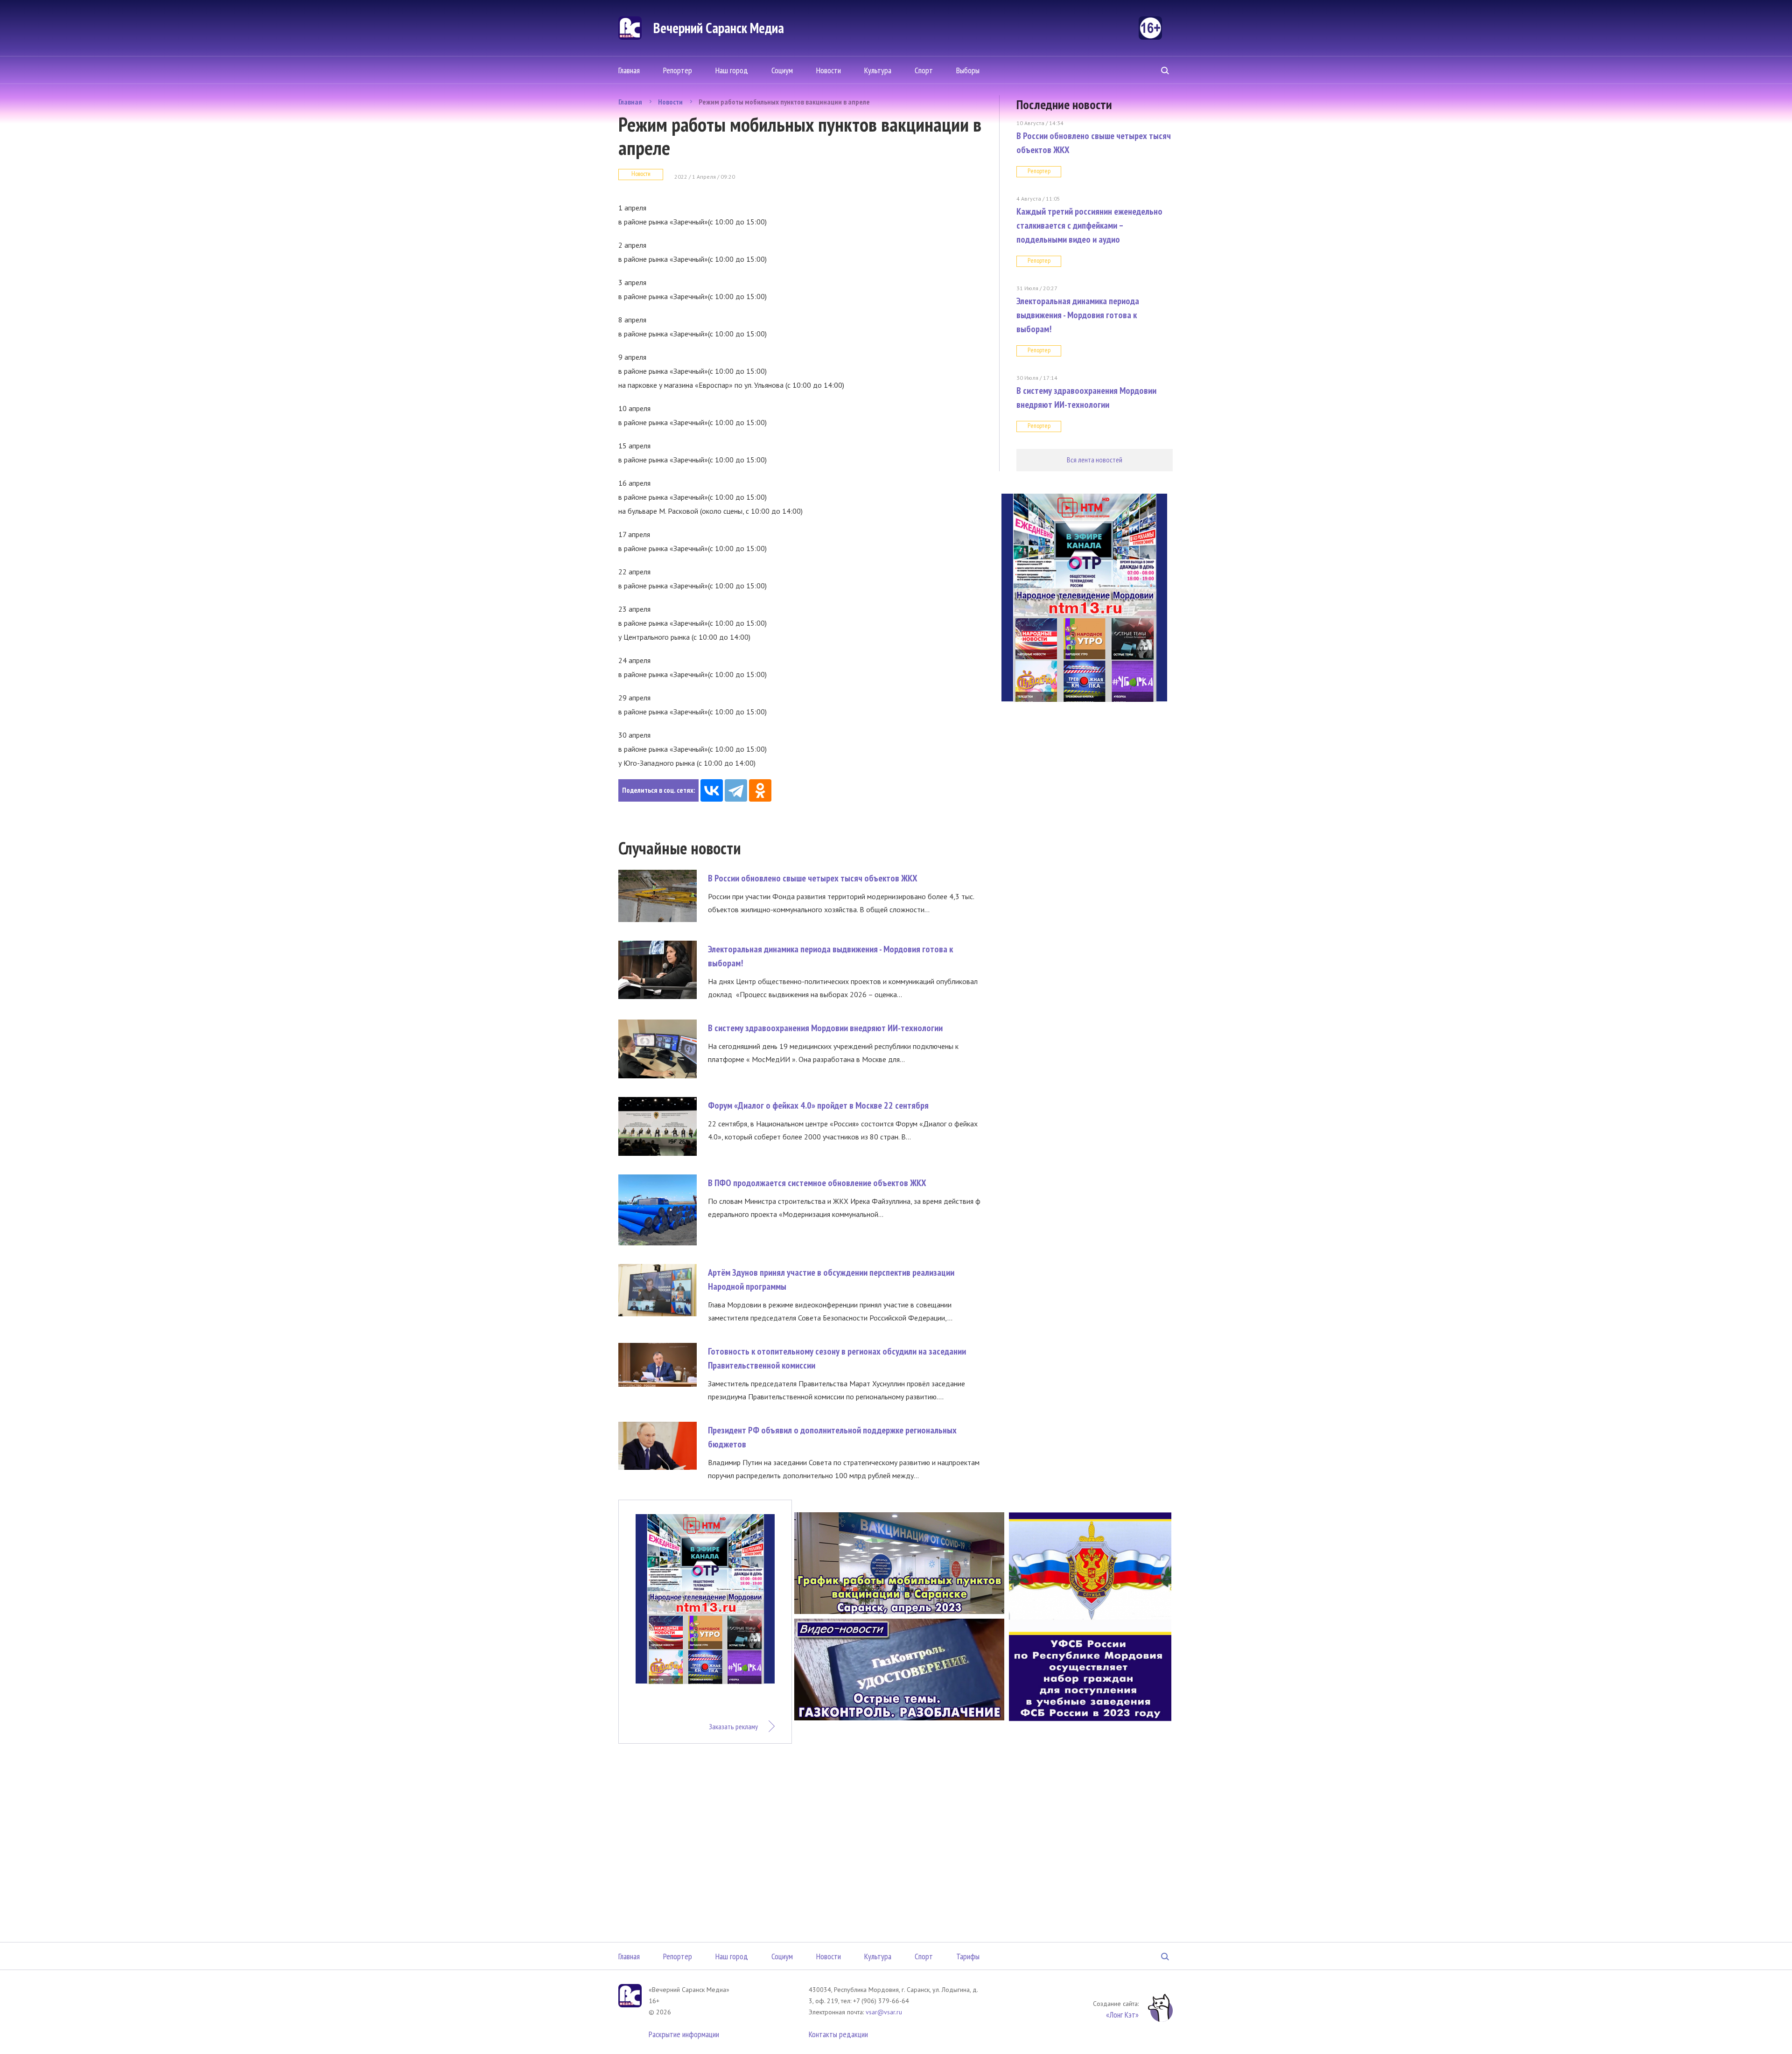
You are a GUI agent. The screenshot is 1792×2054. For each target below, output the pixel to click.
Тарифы (968, 1956)
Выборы (968, 70)
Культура (878, 70)
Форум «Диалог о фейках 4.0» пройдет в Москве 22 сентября (818, 1105)
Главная (629, 70)
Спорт (924, 70)
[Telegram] (736, 790)
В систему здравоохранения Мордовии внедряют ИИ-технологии (825, 1028)
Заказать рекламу (733, 1726)
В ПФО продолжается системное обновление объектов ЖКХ (817, 1183)
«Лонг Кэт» (1122, 2015)
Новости (829, 70)
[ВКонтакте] (712, 790)
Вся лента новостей (1095, 460)
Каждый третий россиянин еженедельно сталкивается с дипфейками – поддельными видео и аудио (1089, 225)
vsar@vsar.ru (884, 2012)
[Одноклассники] (760, 790)
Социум (782, 70)
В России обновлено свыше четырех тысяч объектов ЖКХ (813, 878)
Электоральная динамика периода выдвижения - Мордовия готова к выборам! (1078, 315)
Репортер (678, 70)
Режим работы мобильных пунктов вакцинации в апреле (784, 102)
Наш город (732, 70)
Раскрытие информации (684, 2034)
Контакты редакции (838, 2034)
